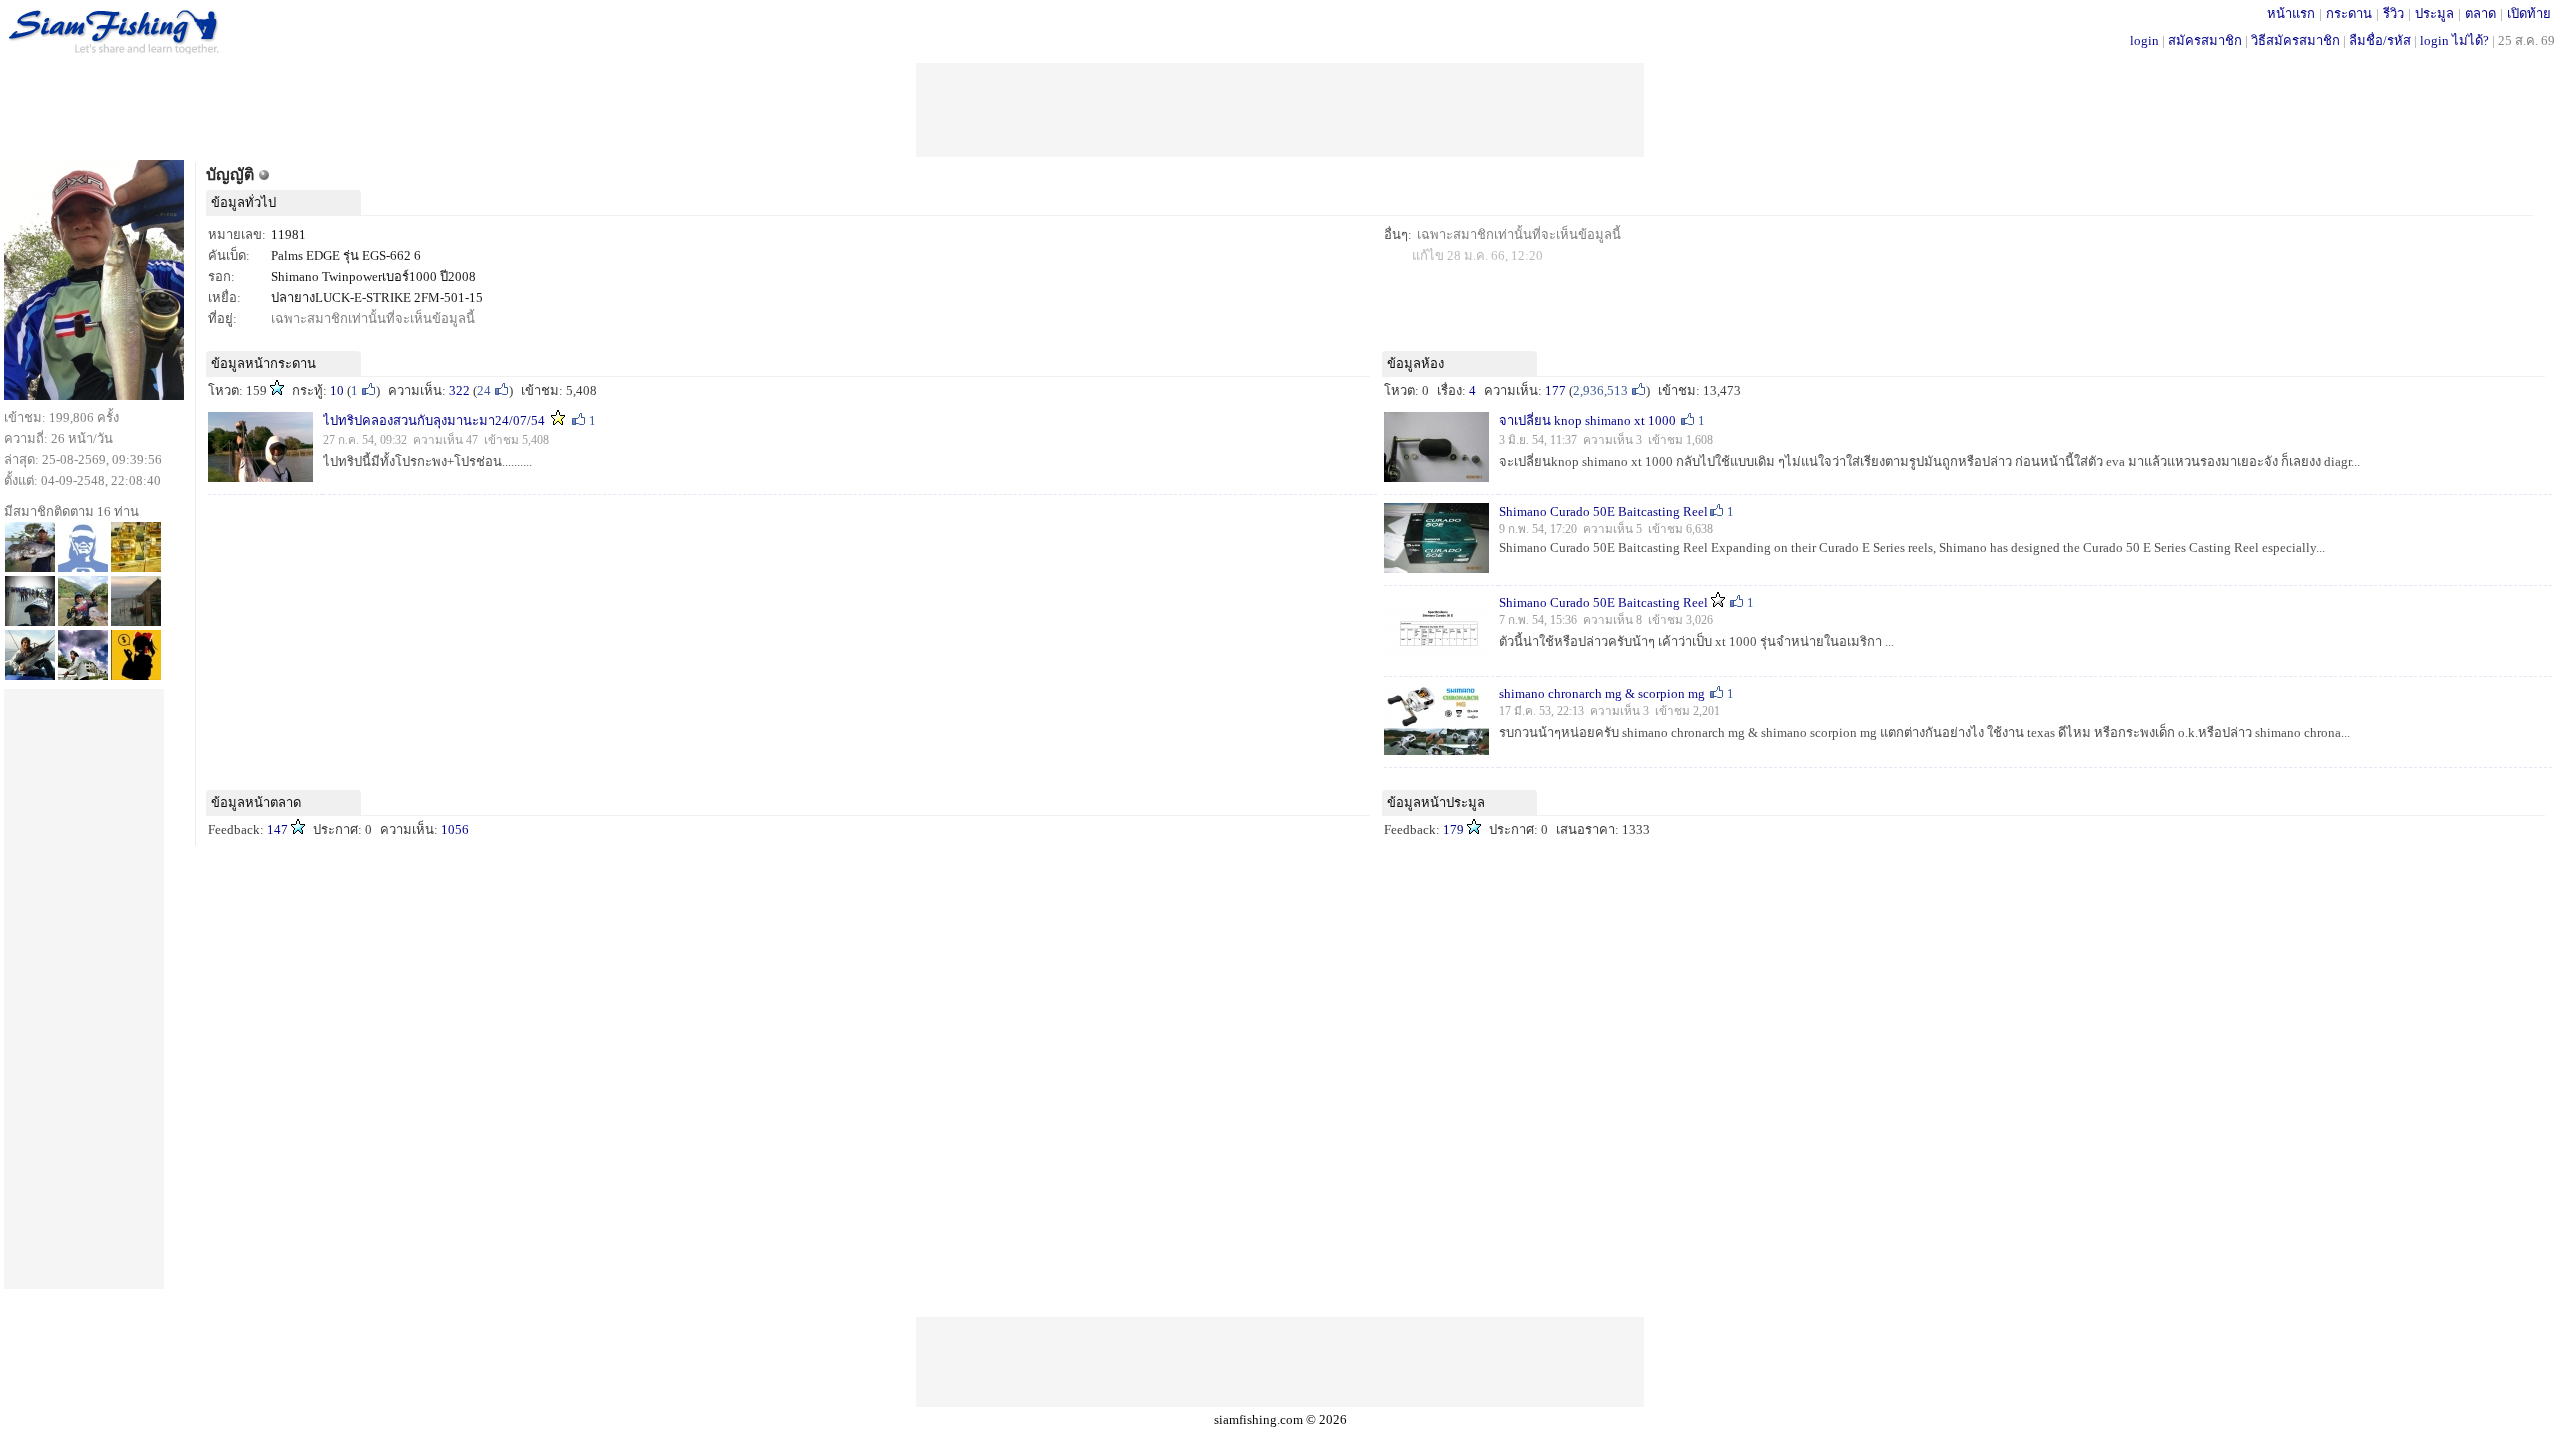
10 (337, 390)
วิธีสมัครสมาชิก (2295, 40)
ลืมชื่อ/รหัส (2380, 40)
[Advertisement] (1280, 108)
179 (1453, 829)
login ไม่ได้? (2454, 40)
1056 (455, 829)
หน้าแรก (2291, 13)
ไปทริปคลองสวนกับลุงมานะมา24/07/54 (434, 420)
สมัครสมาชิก (2205, 40)
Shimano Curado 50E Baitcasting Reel (1603, 511)
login (2144, 40)
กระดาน (2349, 13)
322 (459, 390)
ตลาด (2480, 13)
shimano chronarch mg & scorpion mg (1603, 693)
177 (1555, 390)
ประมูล (2434, 13)
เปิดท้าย (2529, 13)
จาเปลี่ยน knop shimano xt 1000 (1589, 420)
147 (277, 829)
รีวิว (2393, 13)
